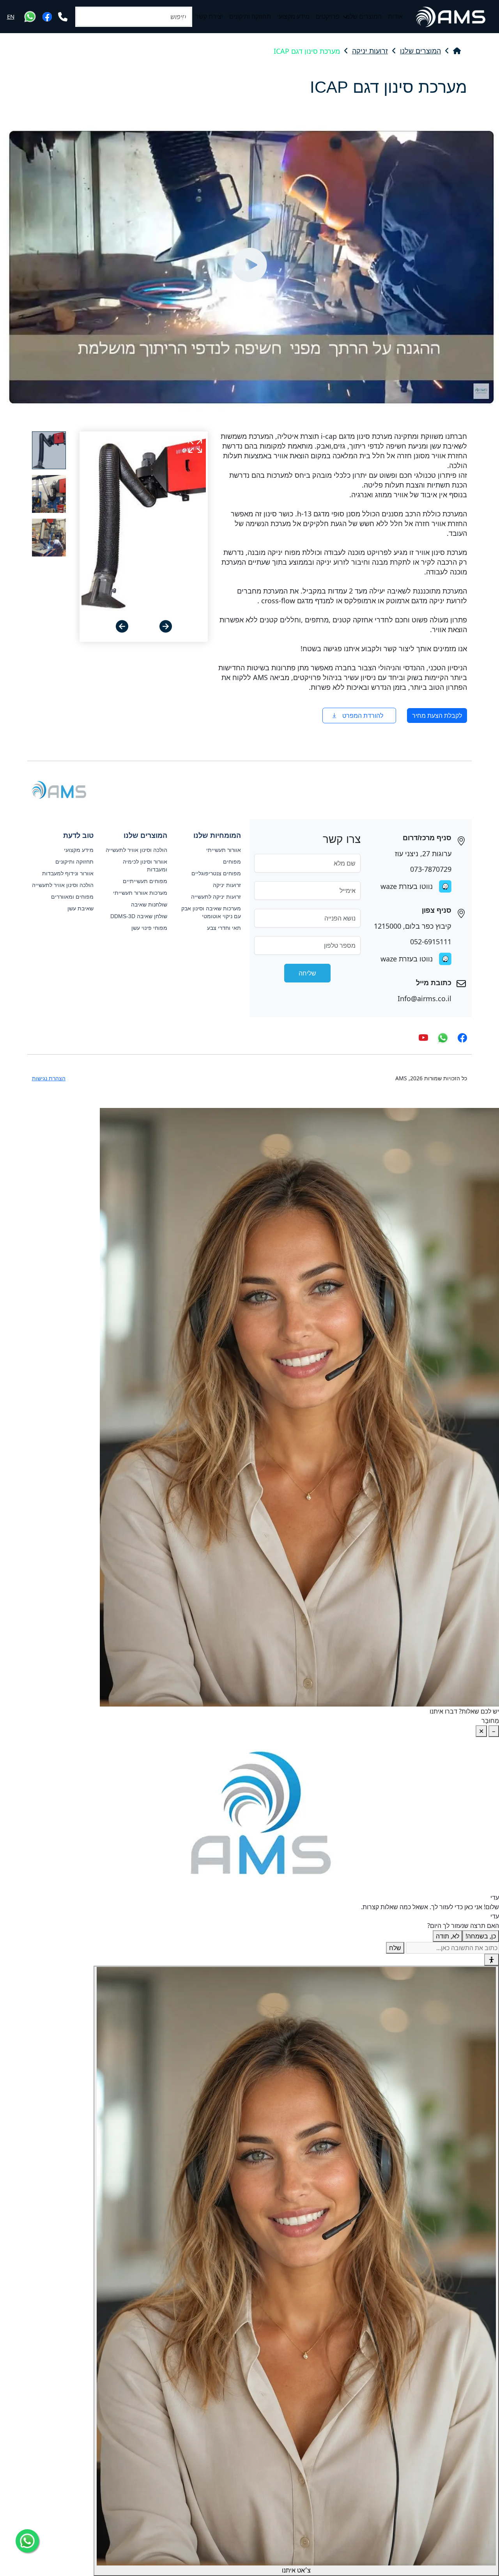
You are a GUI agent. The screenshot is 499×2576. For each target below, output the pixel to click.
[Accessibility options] (492, 1960)
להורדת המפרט (363, 716)
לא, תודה (448, 1936)
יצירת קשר (209, 17)
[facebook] (47, 17)
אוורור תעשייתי (224, 850)
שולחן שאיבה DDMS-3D (139, 916)
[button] (166, 626)
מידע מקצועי (293, 17)
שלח (395, 1948)
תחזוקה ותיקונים (250, 17)
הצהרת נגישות (49, 1078)
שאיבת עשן (81, 908)
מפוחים (232, 862)
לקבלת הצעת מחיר (437, 716)
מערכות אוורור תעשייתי (140, 893)
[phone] (63, 17)
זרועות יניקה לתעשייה (216, 897)
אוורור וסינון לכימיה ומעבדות (145, 866)
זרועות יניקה (370, 51)
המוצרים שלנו (364, 17)
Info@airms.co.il (425, 998)
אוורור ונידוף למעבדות (68, 873)
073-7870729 (431, 869)
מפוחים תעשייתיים (145, 881)
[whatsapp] (30, 17)
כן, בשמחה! (481, 1936)
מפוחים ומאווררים (72, 897)
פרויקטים (328, 17)
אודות (395, 17)
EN (11, 16)
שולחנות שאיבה (149, 905)
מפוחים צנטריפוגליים (216, 873)
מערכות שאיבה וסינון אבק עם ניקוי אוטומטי (211, 912)
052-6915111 (431, 942)
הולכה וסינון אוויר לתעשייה (136, 850)
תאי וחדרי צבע (224, 928)
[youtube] (423, 1038)
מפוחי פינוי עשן (149, 928)
